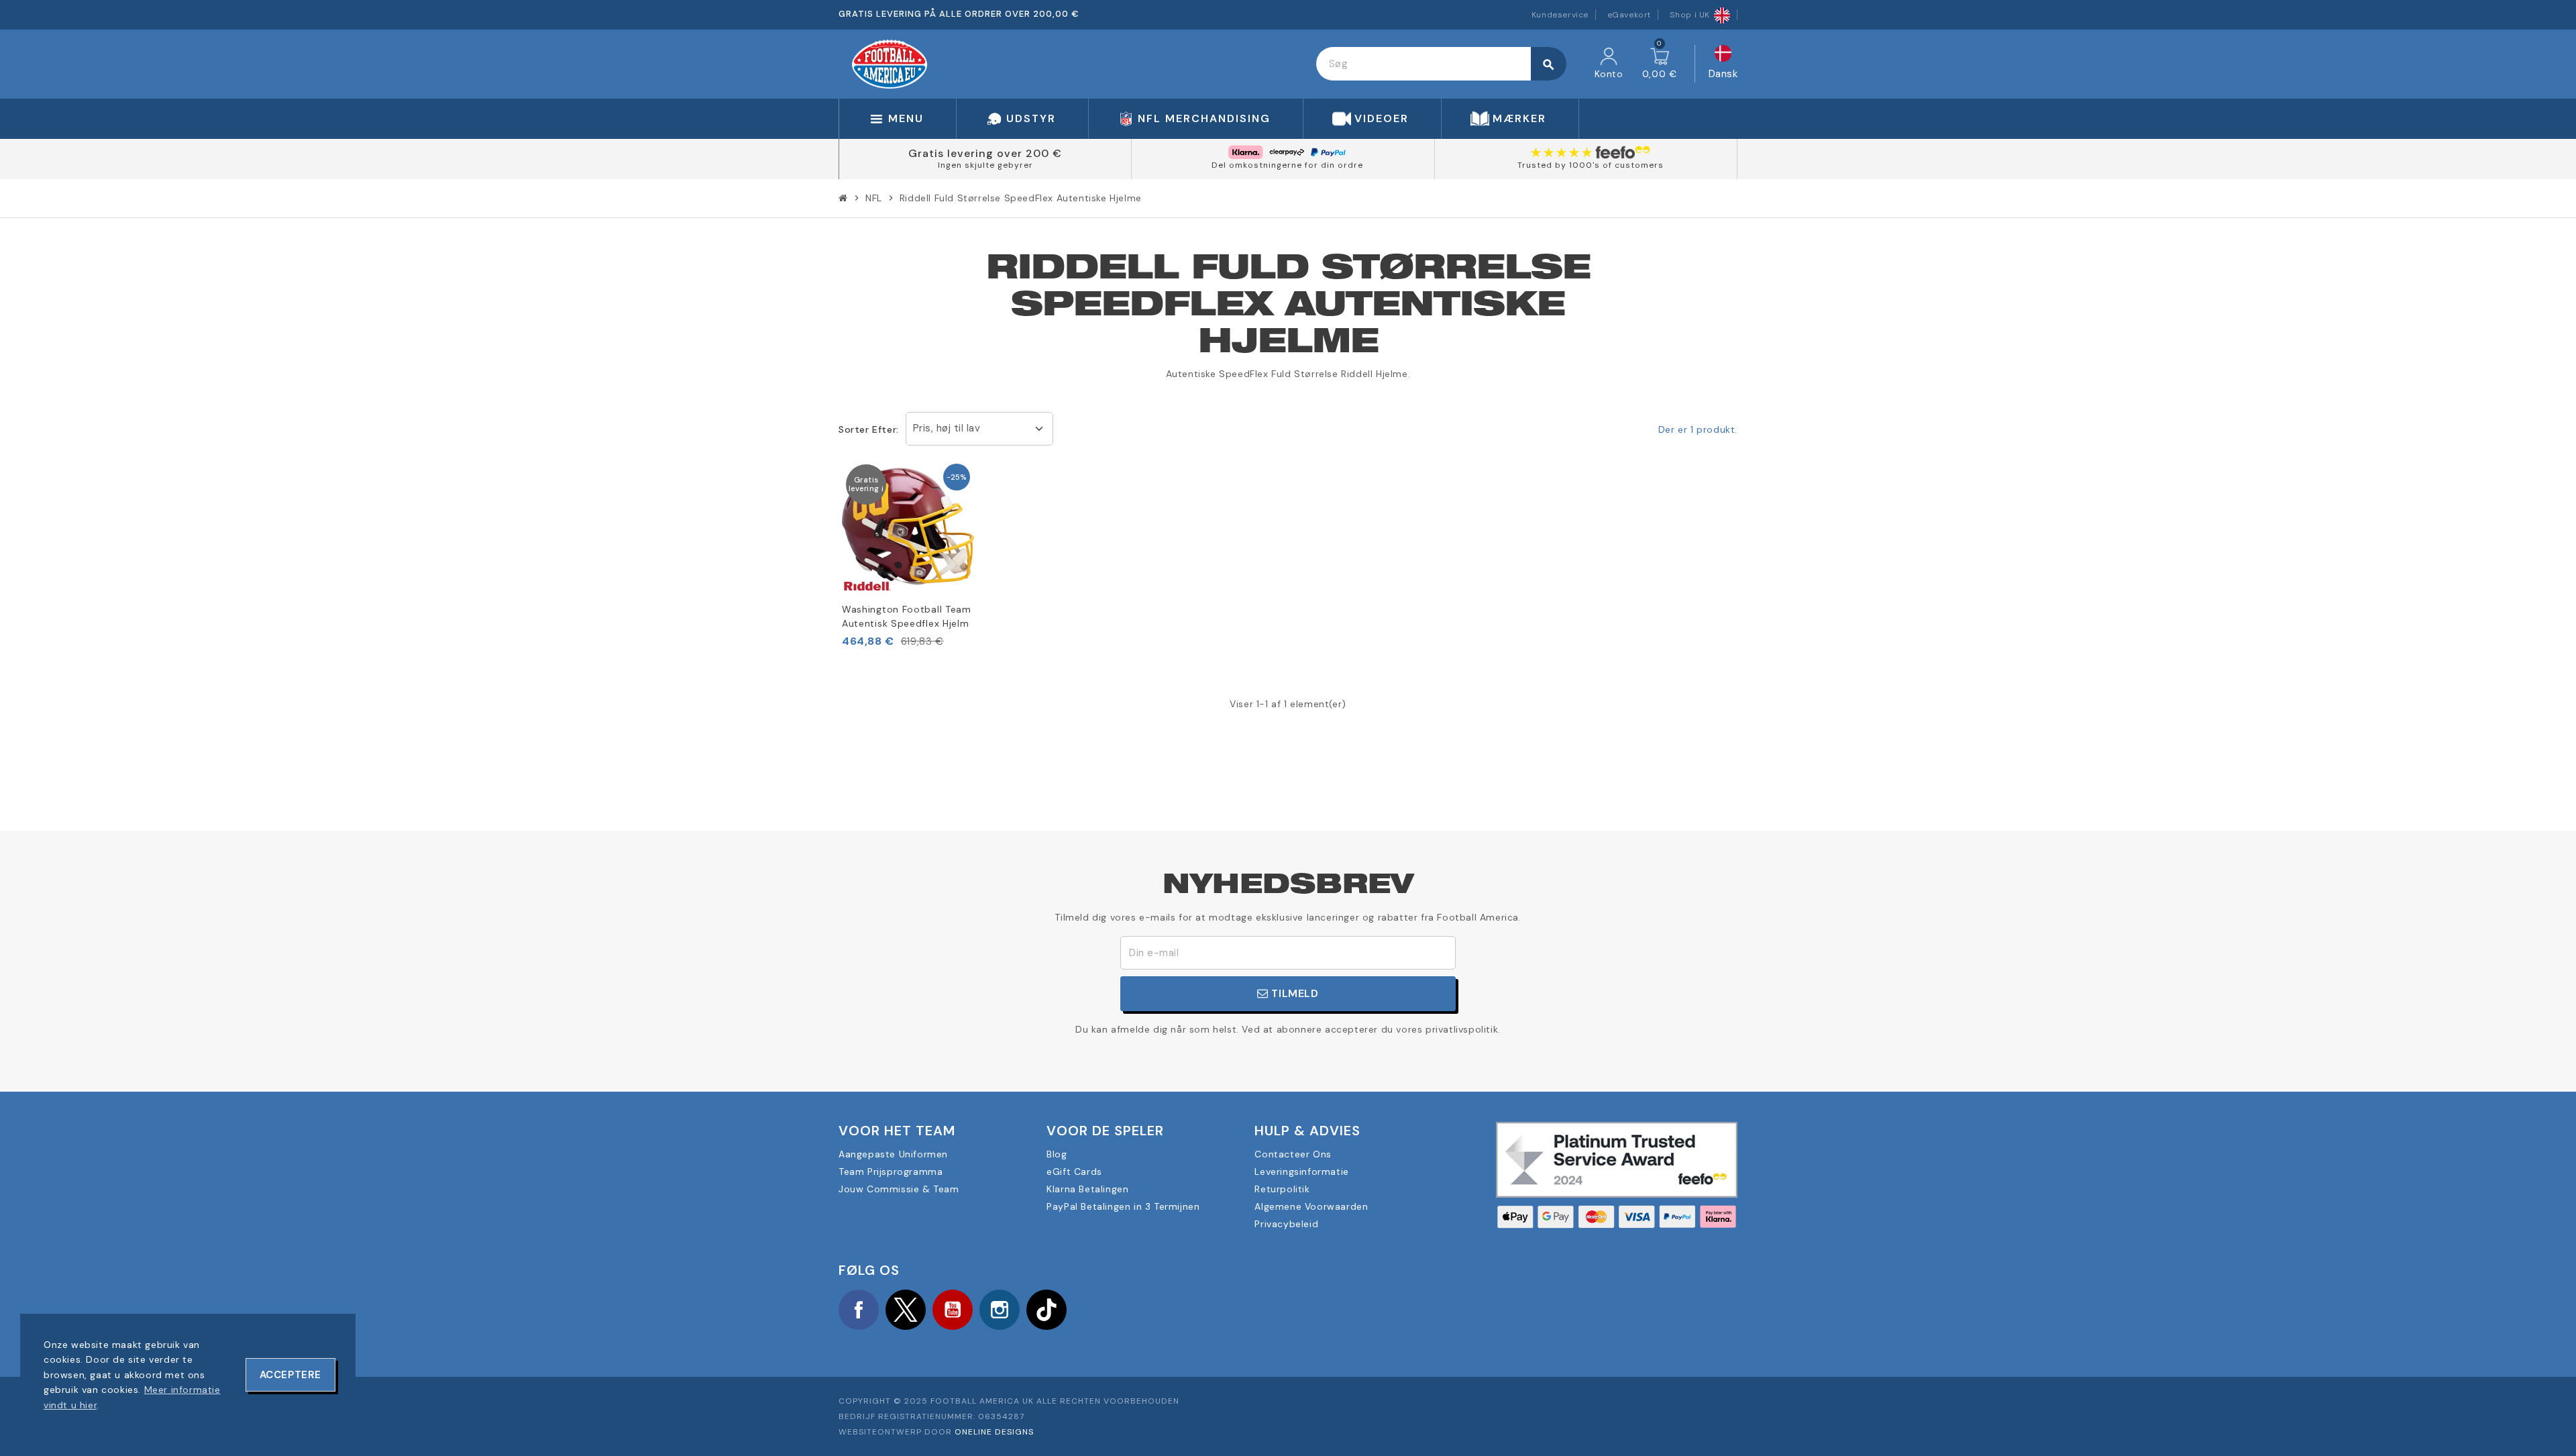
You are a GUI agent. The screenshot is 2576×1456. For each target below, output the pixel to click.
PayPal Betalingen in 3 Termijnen (1123, 1206)
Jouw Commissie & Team (899, 1189)
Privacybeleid (1286, 1224)
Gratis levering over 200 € (985, 153)
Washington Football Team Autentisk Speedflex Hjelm (907, 616)
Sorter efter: (869, 429)
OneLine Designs (994, 1432)
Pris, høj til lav (947, 428)
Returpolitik (1282, 1189)
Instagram (1000, 1310)
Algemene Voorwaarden (1311, 1206)
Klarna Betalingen (1087, 1189)
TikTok (1046, 1310)
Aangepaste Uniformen (893, 1154)
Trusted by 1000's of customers (1591, 165)
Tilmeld (1294, 993)
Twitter (906, 1310)
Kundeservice (1560, 15)
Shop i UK (1690, 15)
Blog (1057, 1154)
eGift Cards (1074, 1172)
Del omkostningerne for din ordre (1287, 165)
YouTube (953, 1310)
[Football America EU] (890, 63)
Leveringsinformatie (1301, 1172)
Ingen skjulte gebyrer (985, 165)
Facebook (859, 1310)
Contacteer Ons (1293, 1154)
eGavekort (1629, 15)
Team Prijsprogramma (891, 1172)
